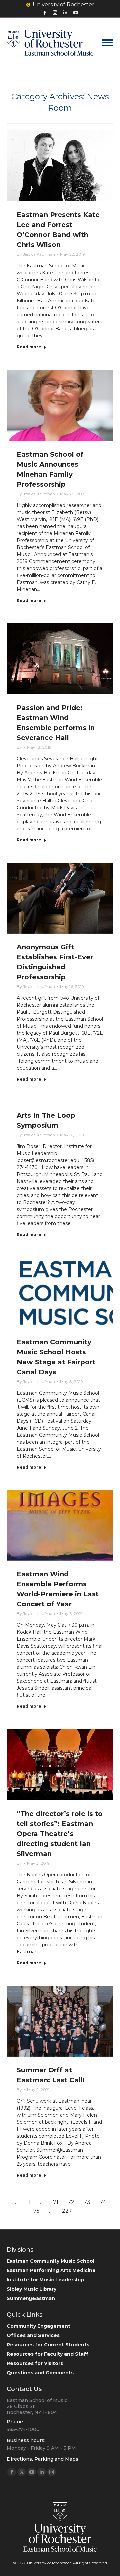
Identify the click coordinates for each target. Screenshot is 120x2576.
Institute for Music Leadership (45, 2280)
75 (36, 2211)
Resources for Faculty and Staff (47, 2354)
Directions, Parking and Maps (42, 2459)
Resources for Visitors (35, 2363)
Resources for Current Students (48, 2345)
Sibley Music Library (31, 2289)
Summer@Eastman (31, 2298)
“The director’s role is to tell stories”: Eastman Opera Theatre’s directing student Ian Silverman (60, 1834)
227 (67, 2211)
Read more (29, 347)
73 (87, 2202)
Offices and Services (33, 2335)
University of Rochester (63, 4)
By (36, 254)
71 (56, 2202)
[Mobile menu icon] (107, 43)
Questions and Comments (40, 2373)
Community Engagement (38, 2326)
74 (103, 2202)
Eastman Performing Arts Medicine (51, 2270)
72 (71, 2202)
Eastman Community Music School (50, 2261)
